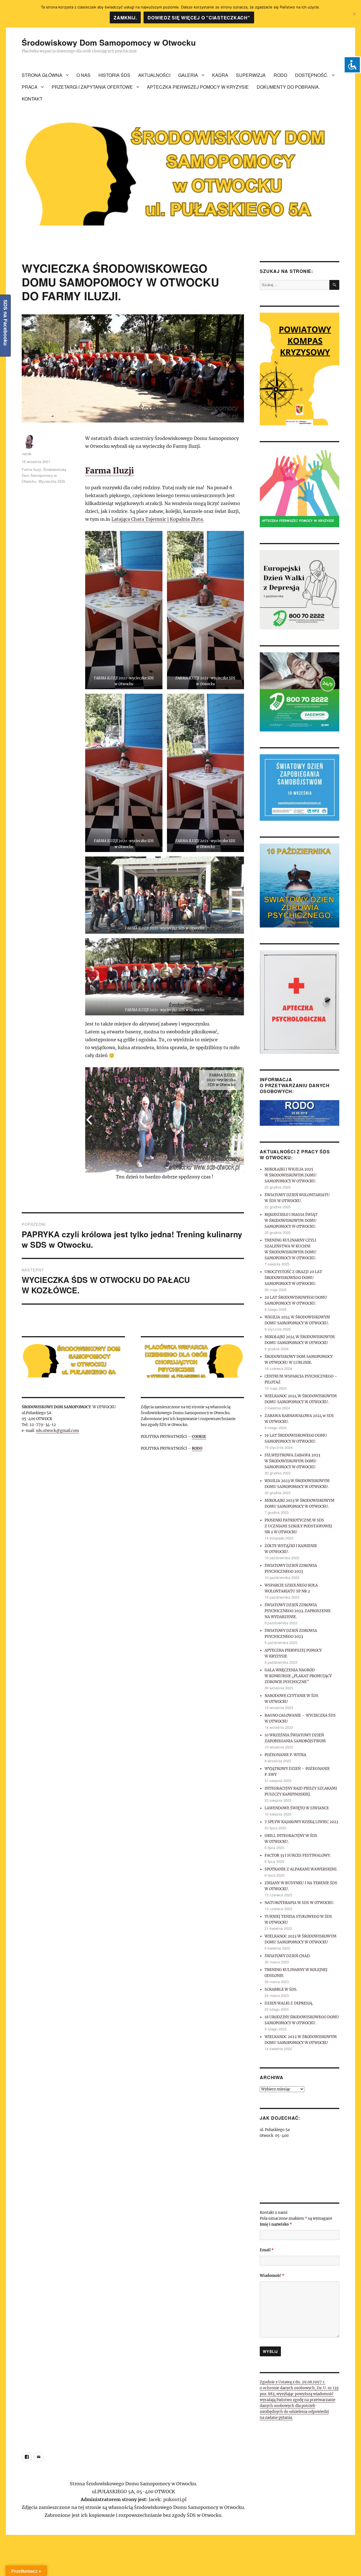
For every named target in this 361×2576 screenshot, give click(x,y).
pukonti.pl (175, 2499)
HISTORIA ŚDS (114, 75)
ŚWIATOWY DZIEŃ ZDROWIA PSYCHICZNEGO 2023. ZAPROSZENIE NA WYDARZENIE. (298, 1611)
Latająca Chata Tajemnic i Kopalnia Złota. (158, 519)
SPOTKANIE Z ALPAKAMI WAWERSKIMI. (301, 1869)
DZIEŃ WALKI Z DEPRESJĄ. (289, 2003)
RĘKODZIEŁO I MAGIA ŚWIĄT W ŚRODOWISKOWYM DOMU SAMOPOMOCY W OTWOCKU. (291, 1221)
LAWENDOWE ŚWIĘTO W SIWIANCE (297, 1808)
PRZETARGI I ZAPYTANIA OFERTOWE (92, 87)
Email (267, 2250)
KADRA (220, 75)
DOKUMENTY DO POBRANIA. (288, 87)
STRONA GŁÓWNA (42, 75)
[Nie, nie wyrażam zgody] (354, 14)
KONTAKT (32, 99)
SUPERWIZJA (251, 75)
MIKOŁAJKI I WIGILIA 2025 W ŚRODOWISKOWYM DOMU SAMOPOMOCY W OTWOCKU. (290, 1175)
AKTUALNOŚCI (154, 75)
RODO (280, 75)
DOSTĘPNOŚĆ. (312, 75)
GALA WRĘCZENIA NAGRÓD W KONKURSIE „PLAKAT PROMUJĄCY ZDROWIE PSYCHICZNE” (298, 1676)
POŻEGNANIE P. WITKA (285, 1755)
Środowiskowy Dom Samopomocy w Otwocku (109, 42)
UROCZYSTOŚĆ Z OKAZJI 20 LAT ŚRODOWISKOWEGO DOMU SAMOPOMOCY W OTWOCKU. (293, 1278)
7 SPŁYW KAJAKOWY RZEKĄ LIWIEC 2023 (301, 1822)
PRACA (30, 87)
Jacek (27, 454)
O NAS (83, 75)
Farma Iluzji (110, 471)
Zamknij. (125, 18)
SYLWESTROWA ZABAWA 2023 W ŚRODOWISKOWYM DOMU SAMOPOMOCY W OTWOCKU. (292, 1461)
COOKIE (199, 1437)
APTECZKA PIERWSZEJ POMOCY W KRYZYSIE (198, 87)
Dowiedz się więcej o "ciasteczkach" (199, 18)
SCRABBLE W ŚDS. (281, 1989)
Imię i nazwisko (276, 2224)
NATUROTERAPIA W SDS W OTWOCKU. (299, 1903)
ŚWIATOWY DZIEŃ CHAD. (288, 1956)
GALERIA (188, 75)
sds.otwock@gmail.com (57, 1431)
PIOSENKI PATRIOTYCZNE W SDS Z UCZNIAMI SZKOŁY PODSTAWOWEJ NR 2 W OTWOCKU (298, 1526)
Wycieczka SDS (52, 481)
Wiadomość (272, 2276)
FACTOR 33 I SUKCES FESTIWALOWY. (298, 1855)
